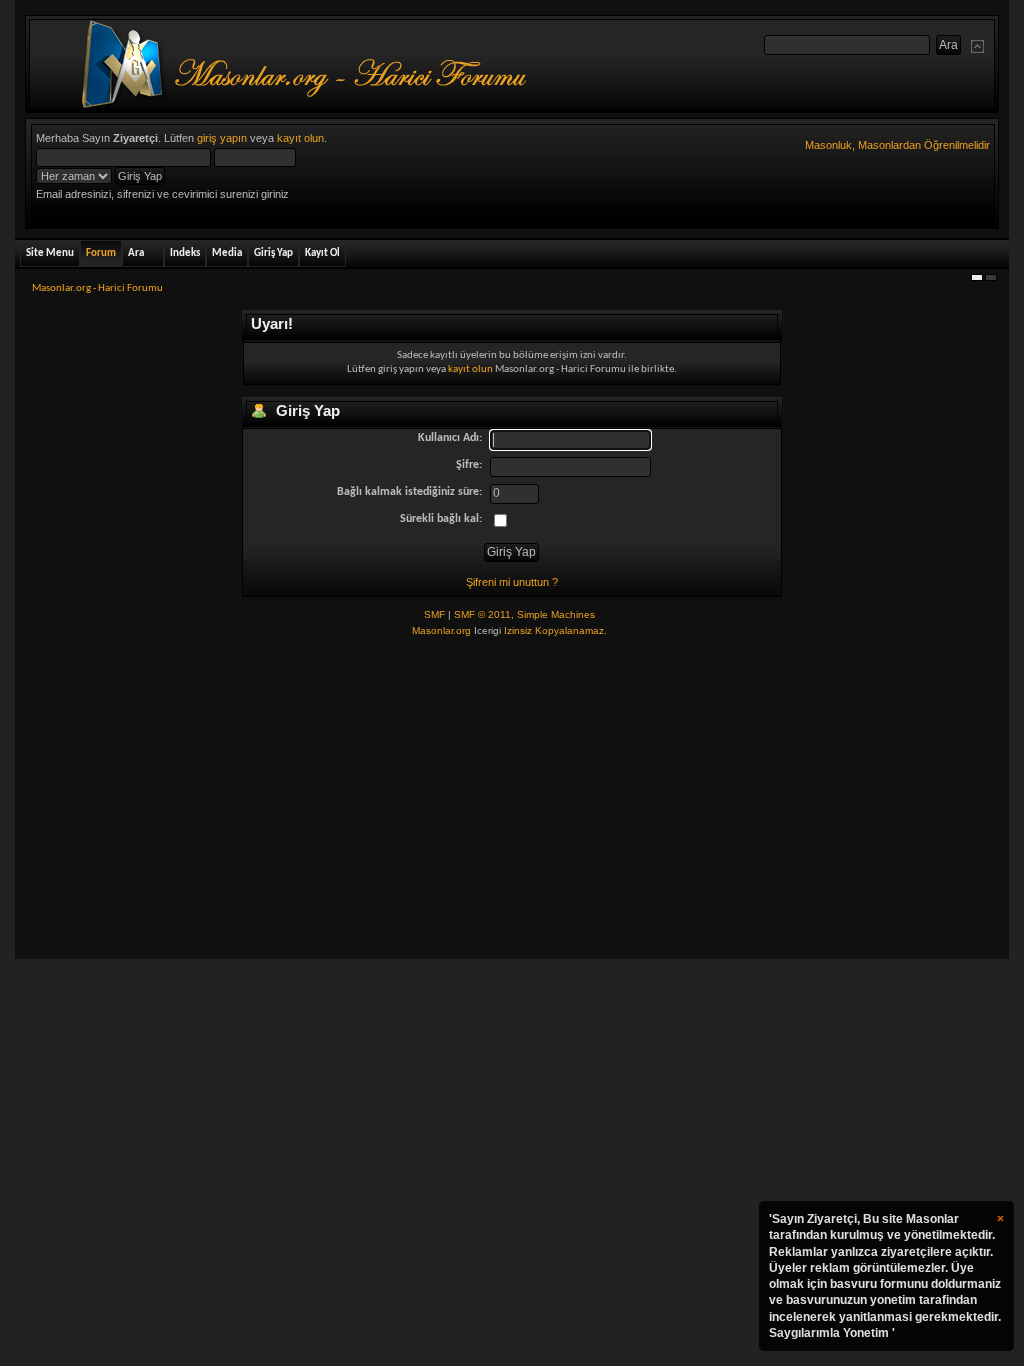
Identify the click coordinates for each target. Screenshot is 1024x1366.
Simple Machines (556, 614)
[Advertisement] (511, 799)
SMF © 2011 (482, 614)
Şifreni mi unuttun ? (512, 582)
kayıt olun (300, 138)
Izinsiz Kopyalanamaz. (555, 630)
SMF (434, 614)
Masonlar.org (441, 630)
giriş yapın (222, 138)
